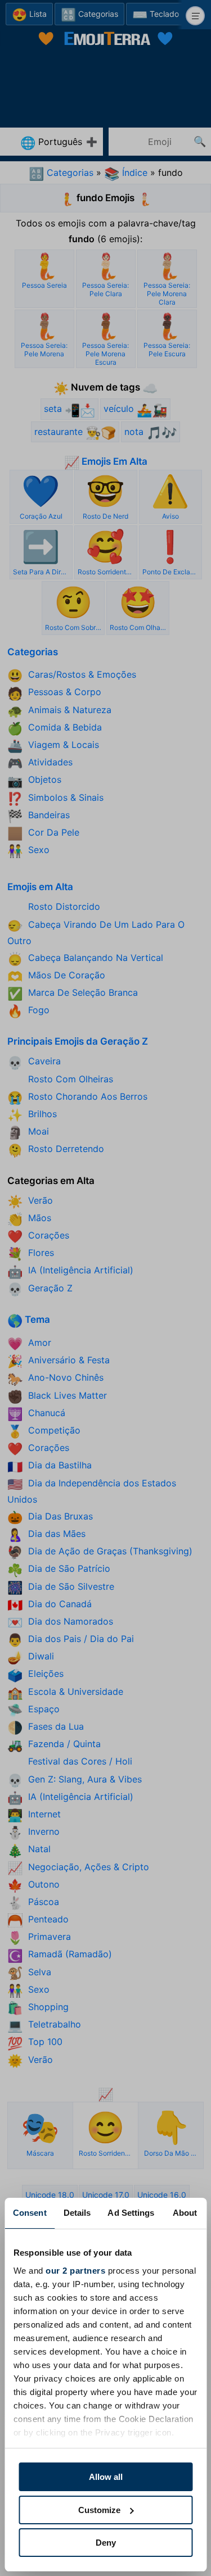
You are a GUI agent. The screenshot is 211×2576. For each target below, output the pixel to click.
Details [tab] (77, 2213)
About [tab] (185, 2213)
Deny (106, 2543)
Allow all (106, 2477)
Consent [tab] (30, 2213)
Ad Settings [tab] (131, 2213)
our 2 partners (75, 2271)
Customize (99, 2510)
